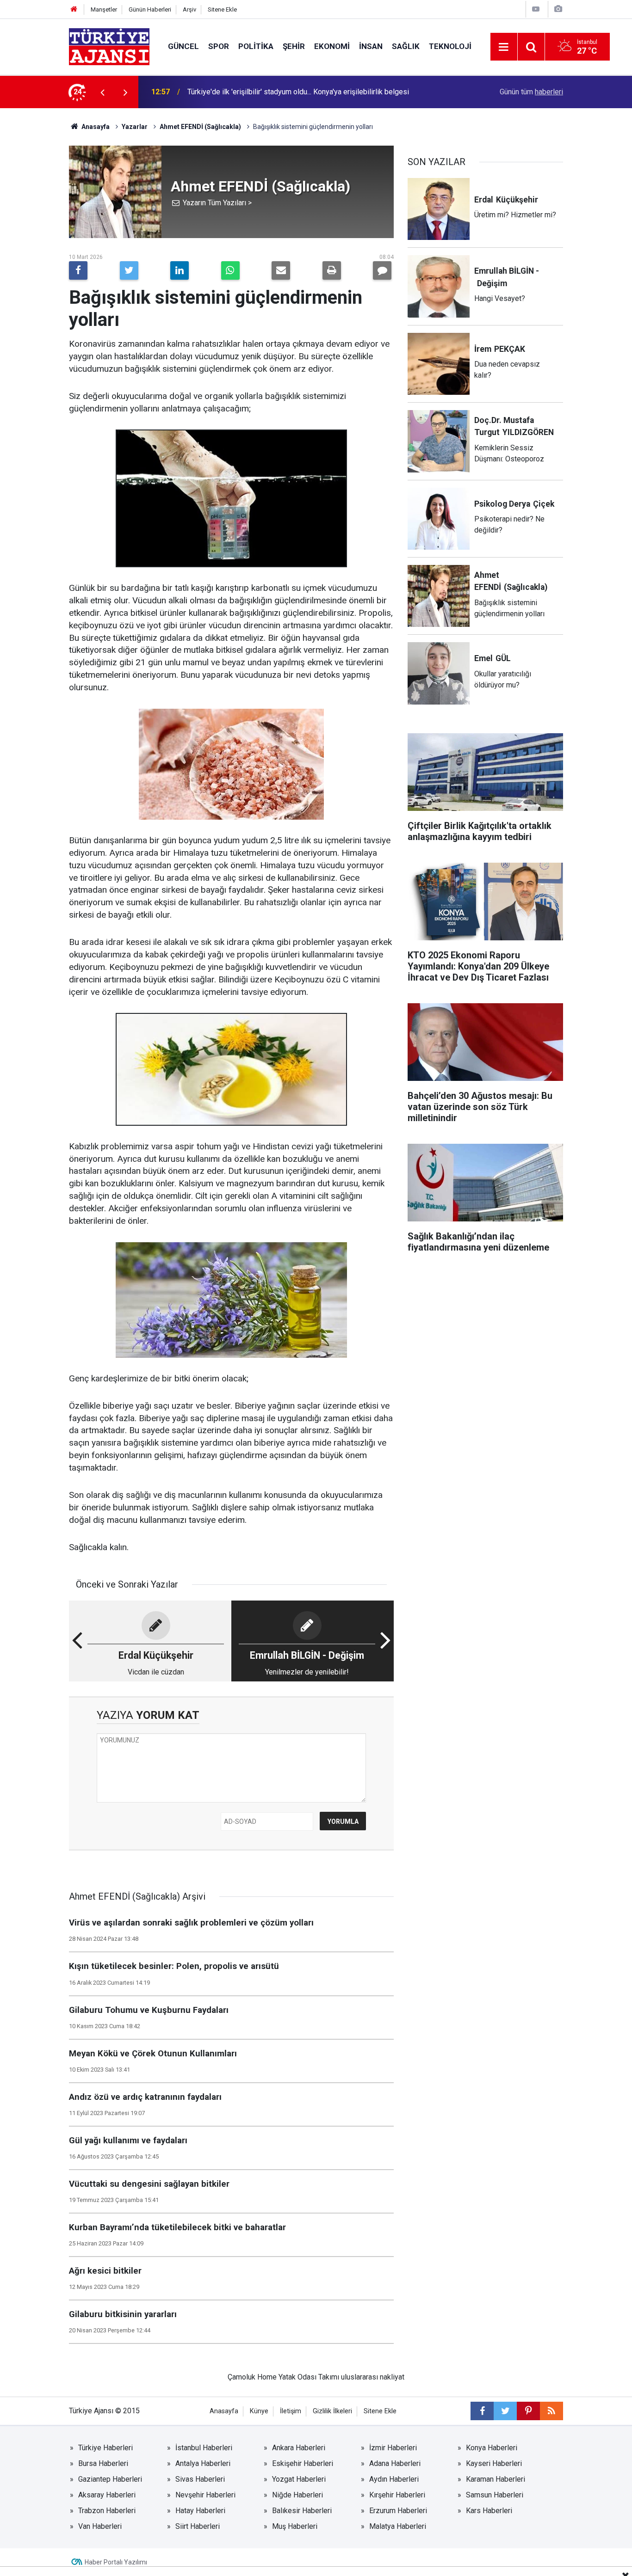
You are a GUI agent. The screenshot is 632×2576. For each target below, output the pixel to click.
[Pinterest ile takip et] (528, 2411)
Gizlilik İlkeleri (332, 2411)
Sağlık (406, 46)
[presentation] (102, 92)
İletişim (291, 2411)
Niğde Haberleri (297, 2495)
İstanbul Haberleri (204, 2448)
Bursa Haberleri (103, 2463)
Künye (259, 2411)
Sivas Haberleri (200, 2479)
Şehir (294, 46)
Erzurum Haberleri (398, 2511)
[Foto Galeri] (558, 9)
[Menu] (504, 47)
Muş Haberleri (295, 2526)
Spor (219, 46)
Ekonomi (332, 46)
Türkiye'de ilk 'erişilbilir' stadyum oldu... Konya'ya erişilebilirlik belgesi (298, 92)
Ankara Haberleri (299, 2448)
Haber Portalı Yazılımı (116, 2562)
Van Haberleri (100, 2526)
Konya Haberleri (492, 2448)
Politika (256, 46)
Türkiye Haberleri (105, 2448)
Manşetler (104, 9)
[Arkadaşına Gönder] (281, 270)
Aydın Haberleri (394, 2479)
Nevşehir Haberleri (205, 2495)
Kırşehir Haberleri (397, 2495)
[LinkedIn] (180, 270)
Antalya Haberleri (203, 2463)
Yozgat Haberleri (299, 2479)
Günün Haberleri (150, 9)
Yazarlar (135, 127)
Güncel (183, 46)
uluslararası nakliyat (373, 2377)
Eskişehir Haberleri (303, 2463)
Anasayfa (95, 127)
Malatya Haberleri (398, 2526)
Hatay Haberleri (200, 2511)
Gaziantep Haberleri (110, 2479)
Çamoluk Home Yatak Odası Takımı (283, 2377)
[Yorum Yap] (382, 270)
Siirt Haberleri (198, 2526)
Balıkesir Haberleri (302, 2511)
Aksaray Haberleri (107, 2495)
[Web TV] (536, 9)
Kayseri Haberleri (494, 2463)
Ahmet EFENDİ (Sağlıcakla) (200, 127)
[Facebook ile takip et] (482, 2411)
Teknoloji (450, 46)
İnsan (371, 46)
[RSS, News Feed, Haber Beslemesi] (551, 2411)
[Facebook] (78, 270)
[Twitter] (129, 270)
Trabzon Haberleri (107, 2511)
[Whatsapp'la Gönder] (230, 270)
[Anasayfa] (74, 9)
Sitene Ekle (222, 9)
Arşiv (189, 9)
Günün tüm (531, 92)
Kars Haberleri (489, 2511)
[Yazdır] (332, 270)
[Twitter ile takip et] (505, 2411)
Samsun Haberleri (495, 2495)
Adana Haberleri (395, 2463)
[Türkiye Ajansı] (109, 46)
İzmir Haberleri (393, 2448)
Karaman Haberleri (496, 2479)
